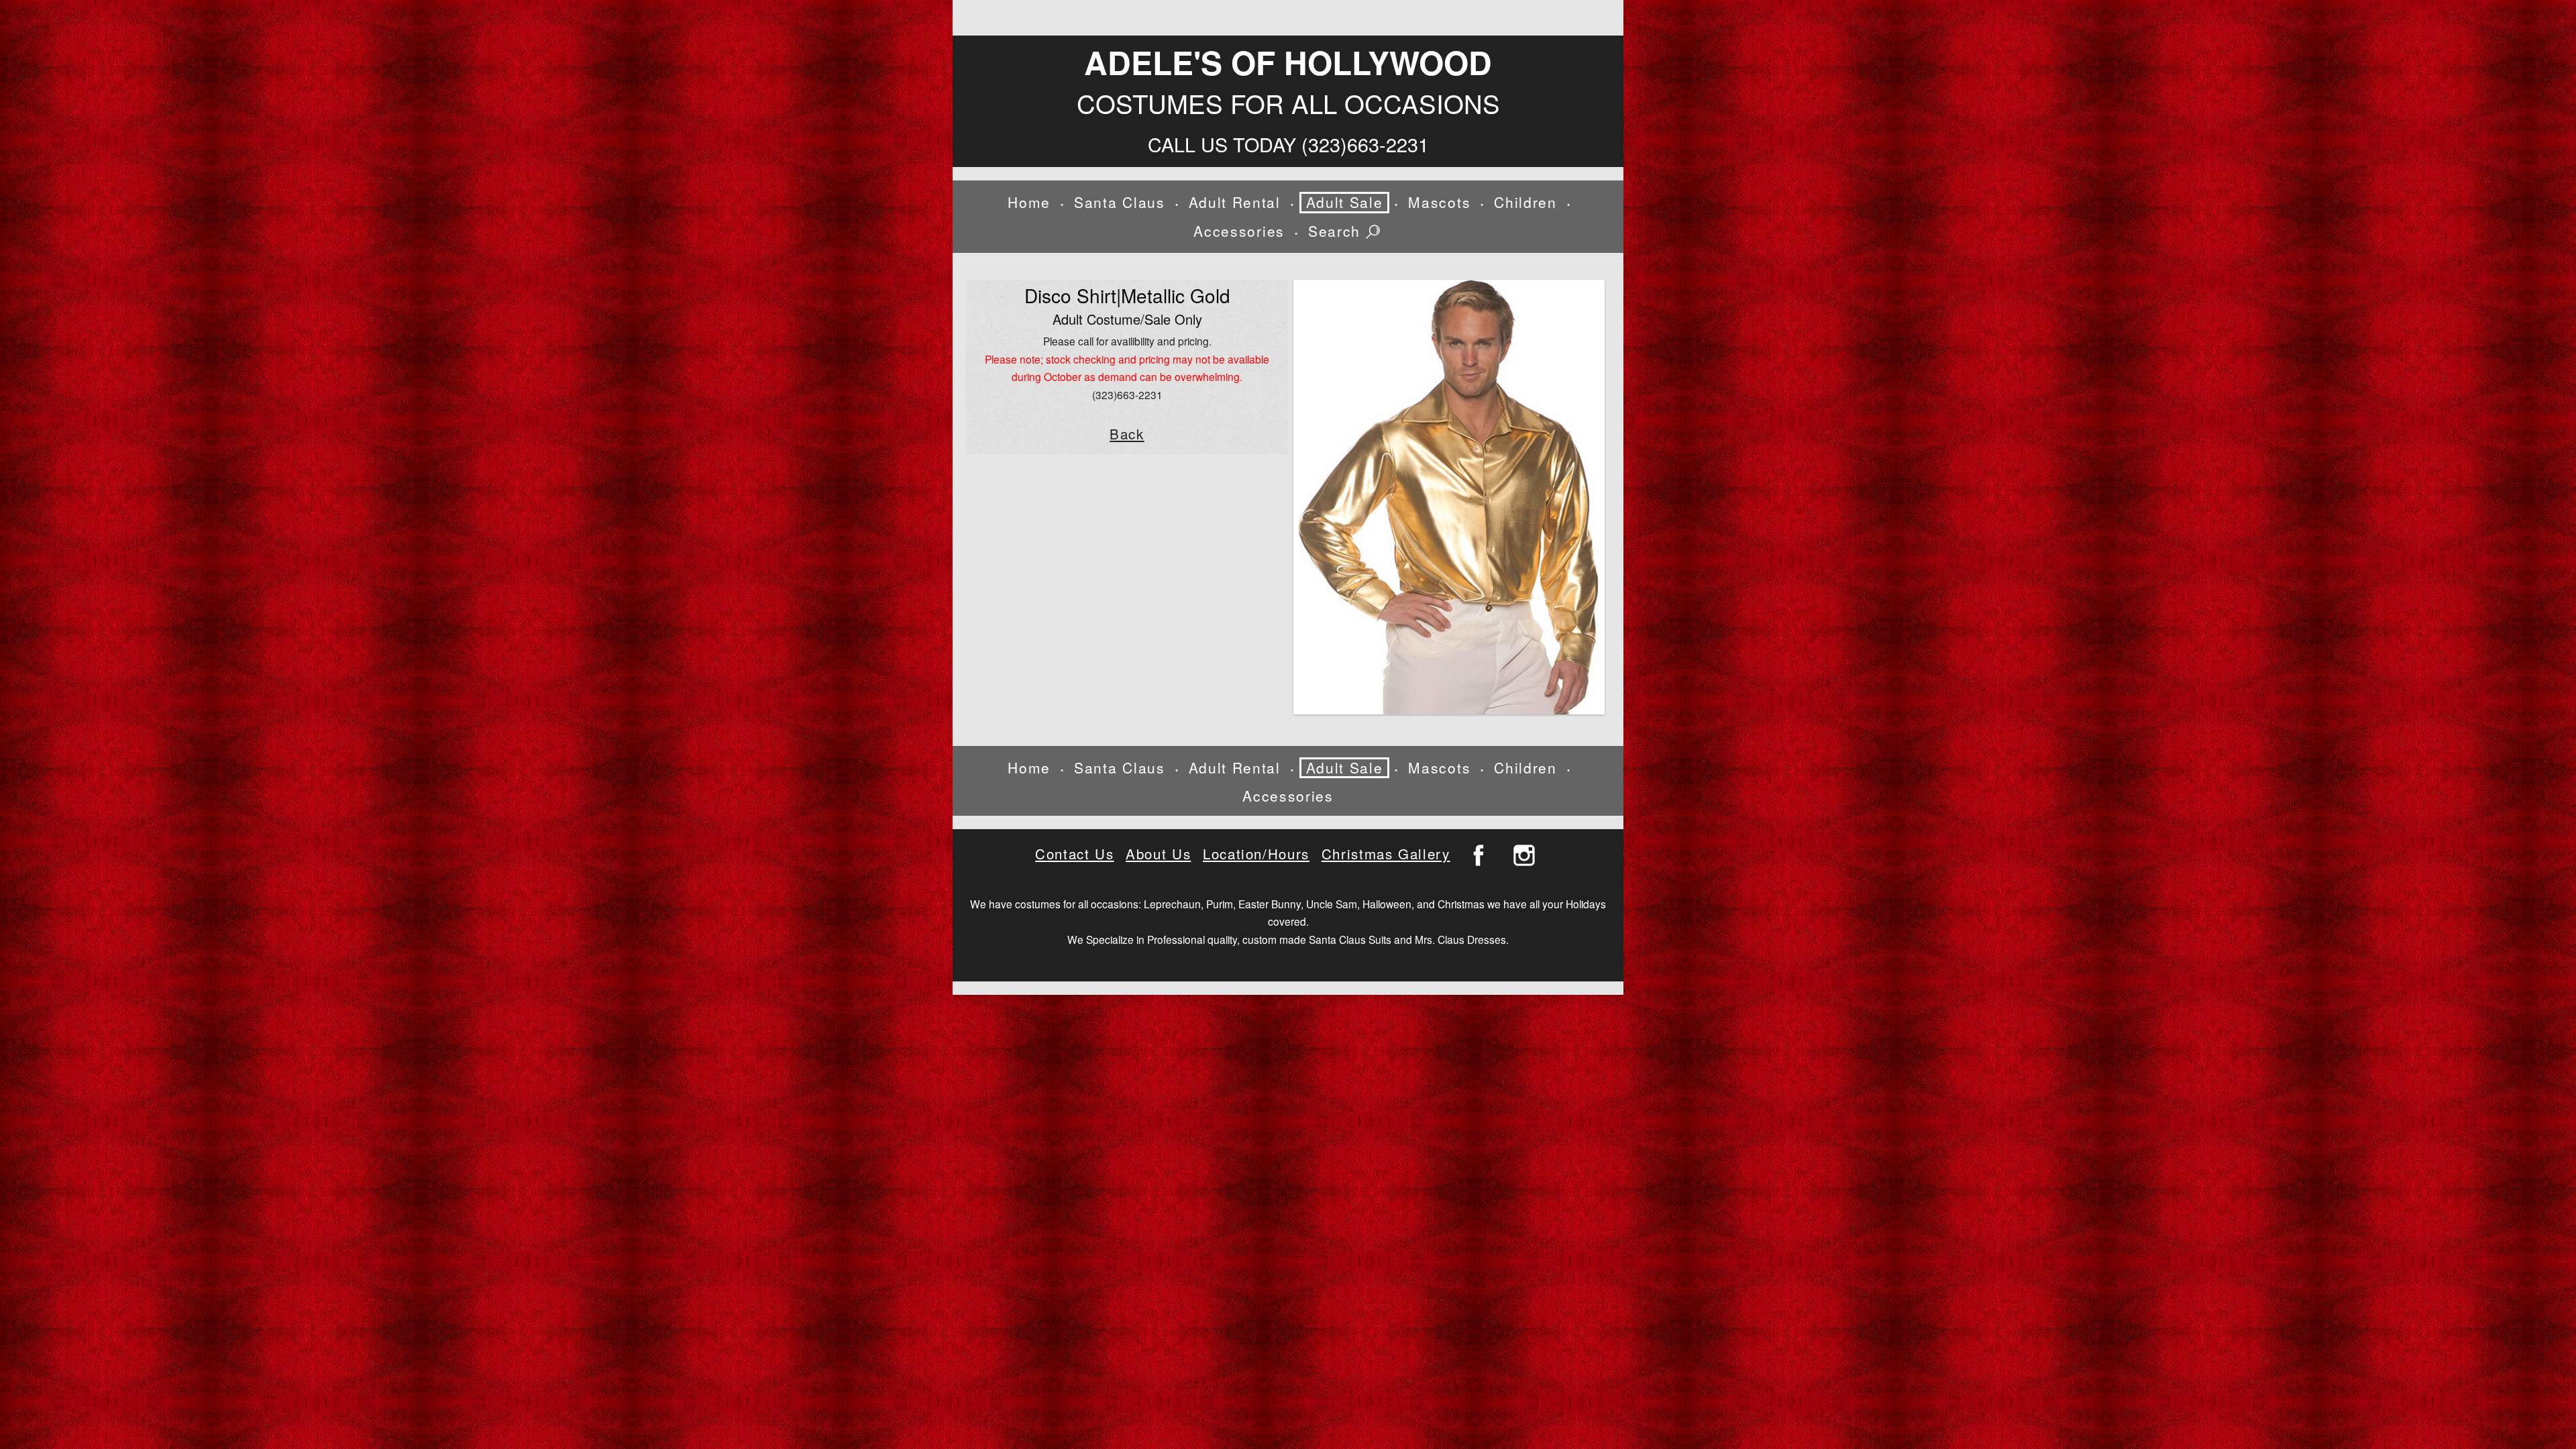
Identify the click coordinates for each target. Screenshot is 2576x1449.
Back (1127, 434)
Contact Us (1074, 854)
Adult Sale (1345, 202)
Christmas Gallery (1386, 854)
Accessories (1239, 231)
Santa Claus (1119, 202)
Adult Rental (1235, 202)
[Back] (1449, 497)
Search (1337, 232)
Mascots (1439, 202)
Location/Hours (1256, 854)
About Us (1158, 854)
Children (1525, 202)
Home (1029, 202)
